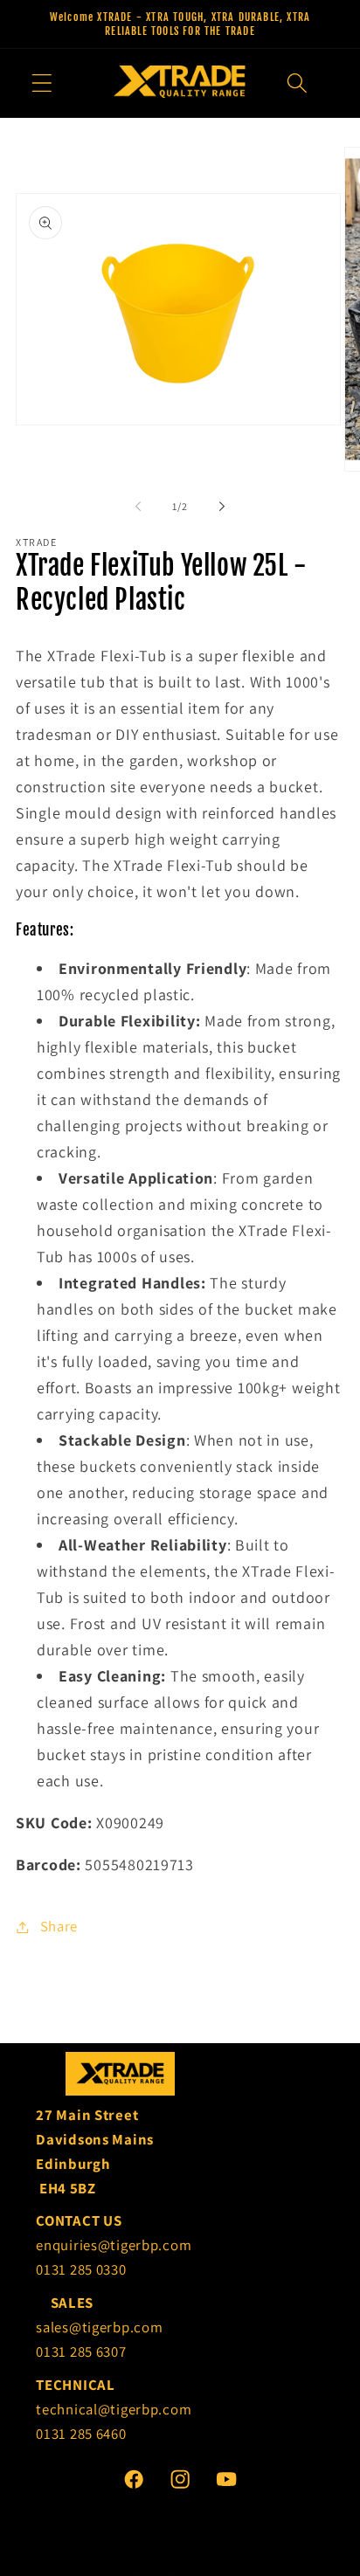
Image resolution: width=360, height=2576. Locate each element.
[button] (42, 83)
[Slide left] (138, 507)
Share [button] (59, 1926)
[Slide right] (222, 507)
